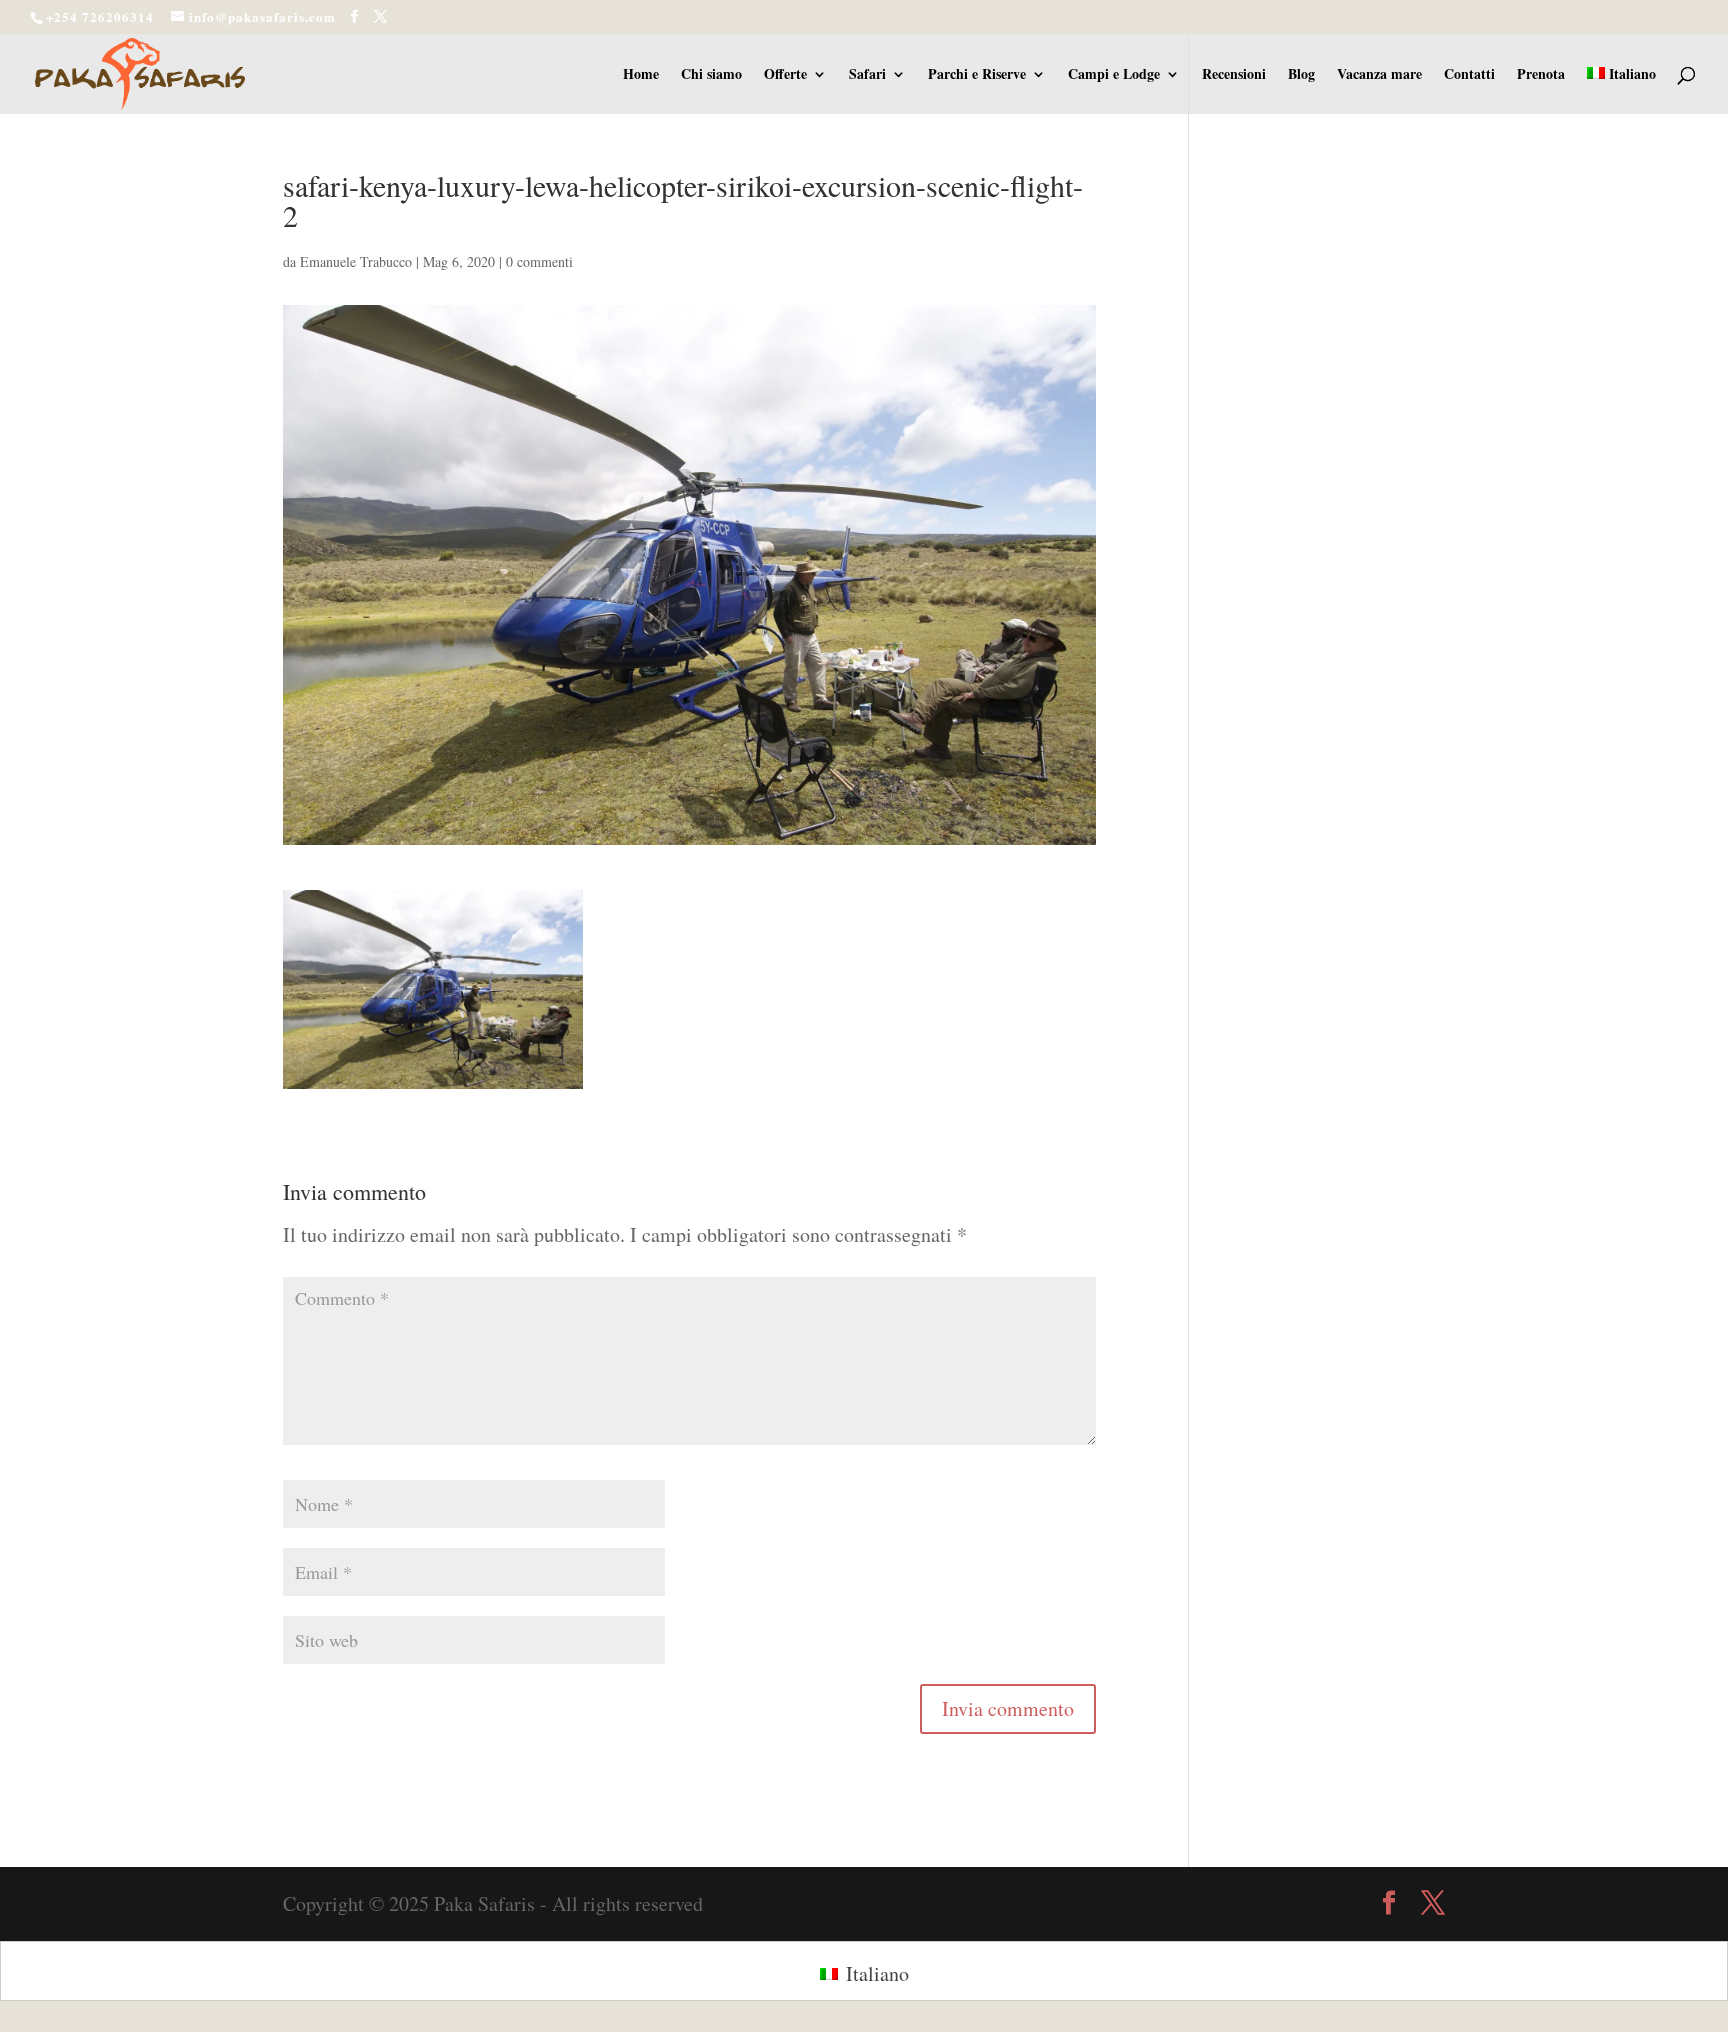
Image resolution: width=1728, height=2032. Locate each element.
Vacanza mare (1379, 75)
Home (641, 75)
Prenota (1541, 75)
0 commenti (539, 261)
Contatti (1469, 75)
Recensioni (1234, 75)
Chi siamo (711, 75)
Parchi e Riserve (977, 75)
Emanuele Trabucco (356, 261)
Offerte (785, 75)
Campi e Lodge (1114, 75)
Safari (867, 75)
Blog (1301, 75)
